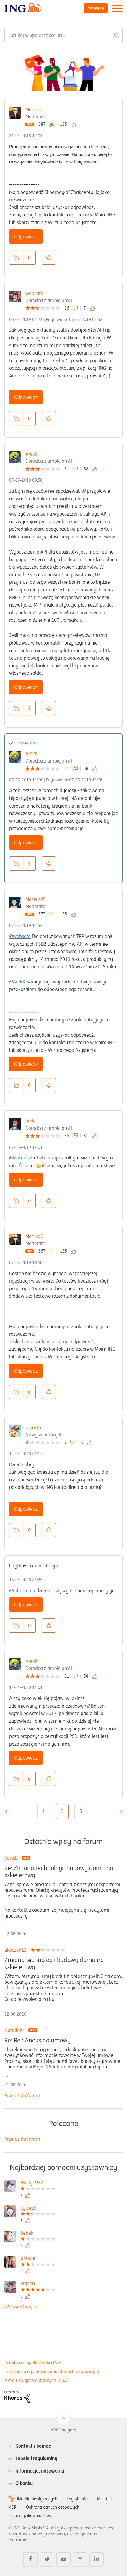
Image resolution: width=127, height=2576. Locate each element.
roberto (33, 1427)
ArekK (31, 454)
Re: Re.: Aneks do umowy (38, 2040)
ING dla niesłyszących (37, 2499)
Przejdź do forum (22, 2095)
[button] (16, 258)
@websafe (20, 936)
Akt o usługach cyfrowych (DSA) (36, 2380)
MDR (12, 2507)
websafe (34, 293)
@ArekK (17, 982)
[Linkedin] (97, 2559)
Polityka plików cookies (30, 2516)
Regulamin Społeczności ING (32, 2362)
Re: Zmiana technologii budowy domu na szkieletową (59, 1872)
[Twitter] (47, 2559)
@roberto (19, 1591)
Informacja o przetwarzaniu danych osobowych (52, 2371)
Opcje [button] (49, 258)
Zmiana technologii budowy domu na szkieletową (54, 1963)
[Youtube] (63, 2559)
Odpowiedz (26, 237)
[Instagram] (80, 2559)
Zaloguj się (96, 8)
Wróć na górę (63, 2430)
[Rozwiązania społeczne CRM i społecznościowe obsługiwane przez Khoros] (17, 2396)
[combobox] (63, 35)
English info (77, 2499)
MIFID (102, 2499)
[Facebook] (30, 2559)
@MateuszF (21, 1158)
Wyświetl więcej (22, 2307)
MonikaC (34, 109)
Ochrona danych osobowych (53, 2507)
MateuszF (35, 899)
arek (30, 1121)
